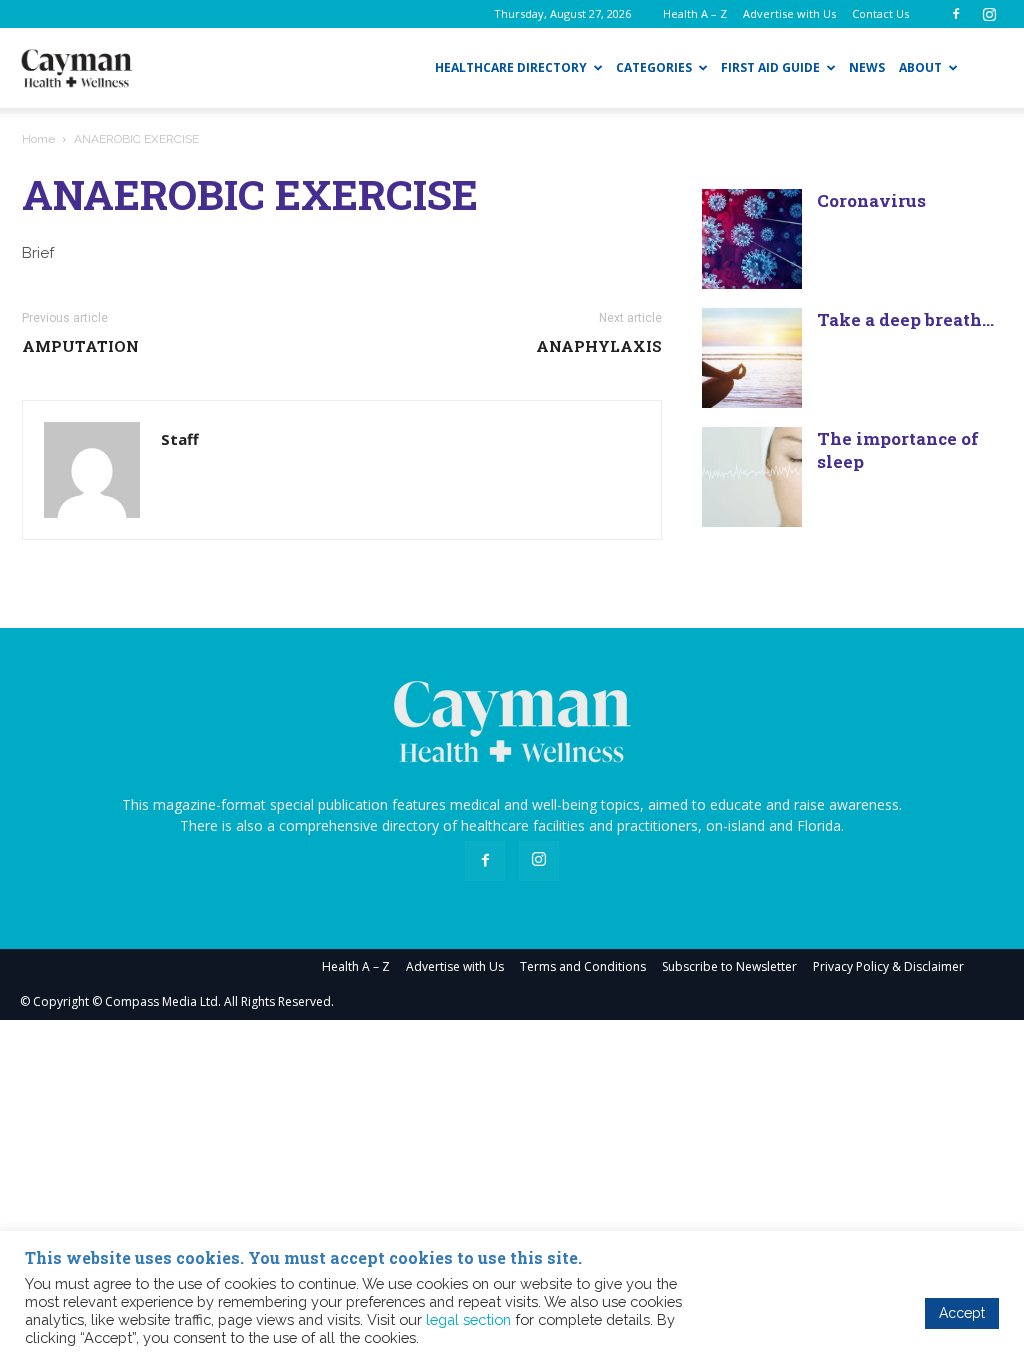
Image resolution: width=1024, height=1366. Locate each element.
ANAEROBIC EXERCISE (250, 194)
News (867, 67)
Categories (654, 67)
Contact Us (880, 13)
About (920, 67)
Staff (180, 439)
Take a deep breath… (905, 319)
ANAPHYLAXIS (599, 346)
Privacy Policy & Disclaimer (888, 966)
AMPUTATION (80, 346)
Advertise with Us (789, 13)
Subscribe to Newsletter (729, 966)
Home (38, 139)
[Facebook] (956, 14)
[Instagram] (989, 14)
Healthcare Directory (511, 67)
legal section (468, 1319)
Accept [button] (962, 1313)
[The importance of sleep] (752, 477)
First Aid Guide (770, 67)
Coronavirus (871, 200)
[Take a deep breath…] (752, 358)
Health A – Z (695, 13)
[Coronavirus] (752, 239)
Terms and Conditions (583, 966)
